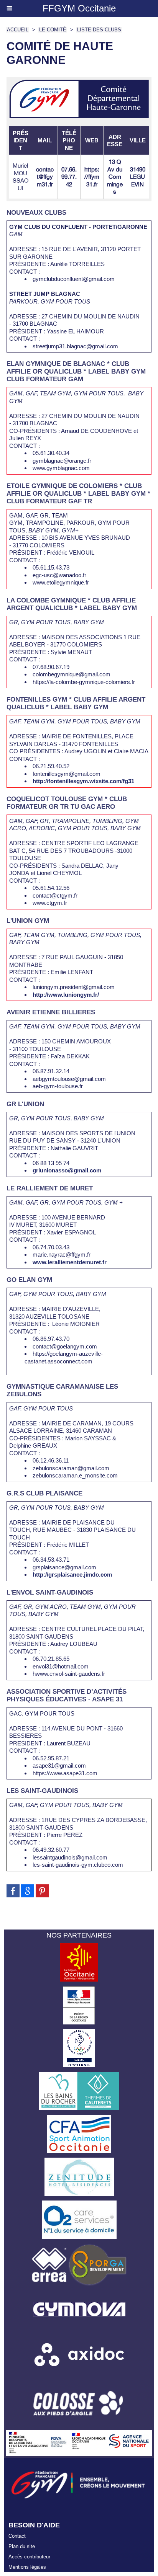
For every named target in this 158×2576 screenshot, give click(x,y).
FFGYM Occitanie (79, 8)
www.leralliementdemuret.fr (70, 1262)
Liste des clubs (99, 30)
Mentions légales (27, 2567)
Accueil (18, 30)
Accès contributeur (29, 2557)
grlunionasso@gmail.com (67, 1170)
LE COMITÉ (53, 30)
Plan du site (22, 2546)
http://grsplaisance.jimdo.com (72, 1574)
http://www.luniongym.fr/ (66, 995)
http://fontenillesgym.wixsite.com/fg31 (83, 781)
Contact (17, 2536)
